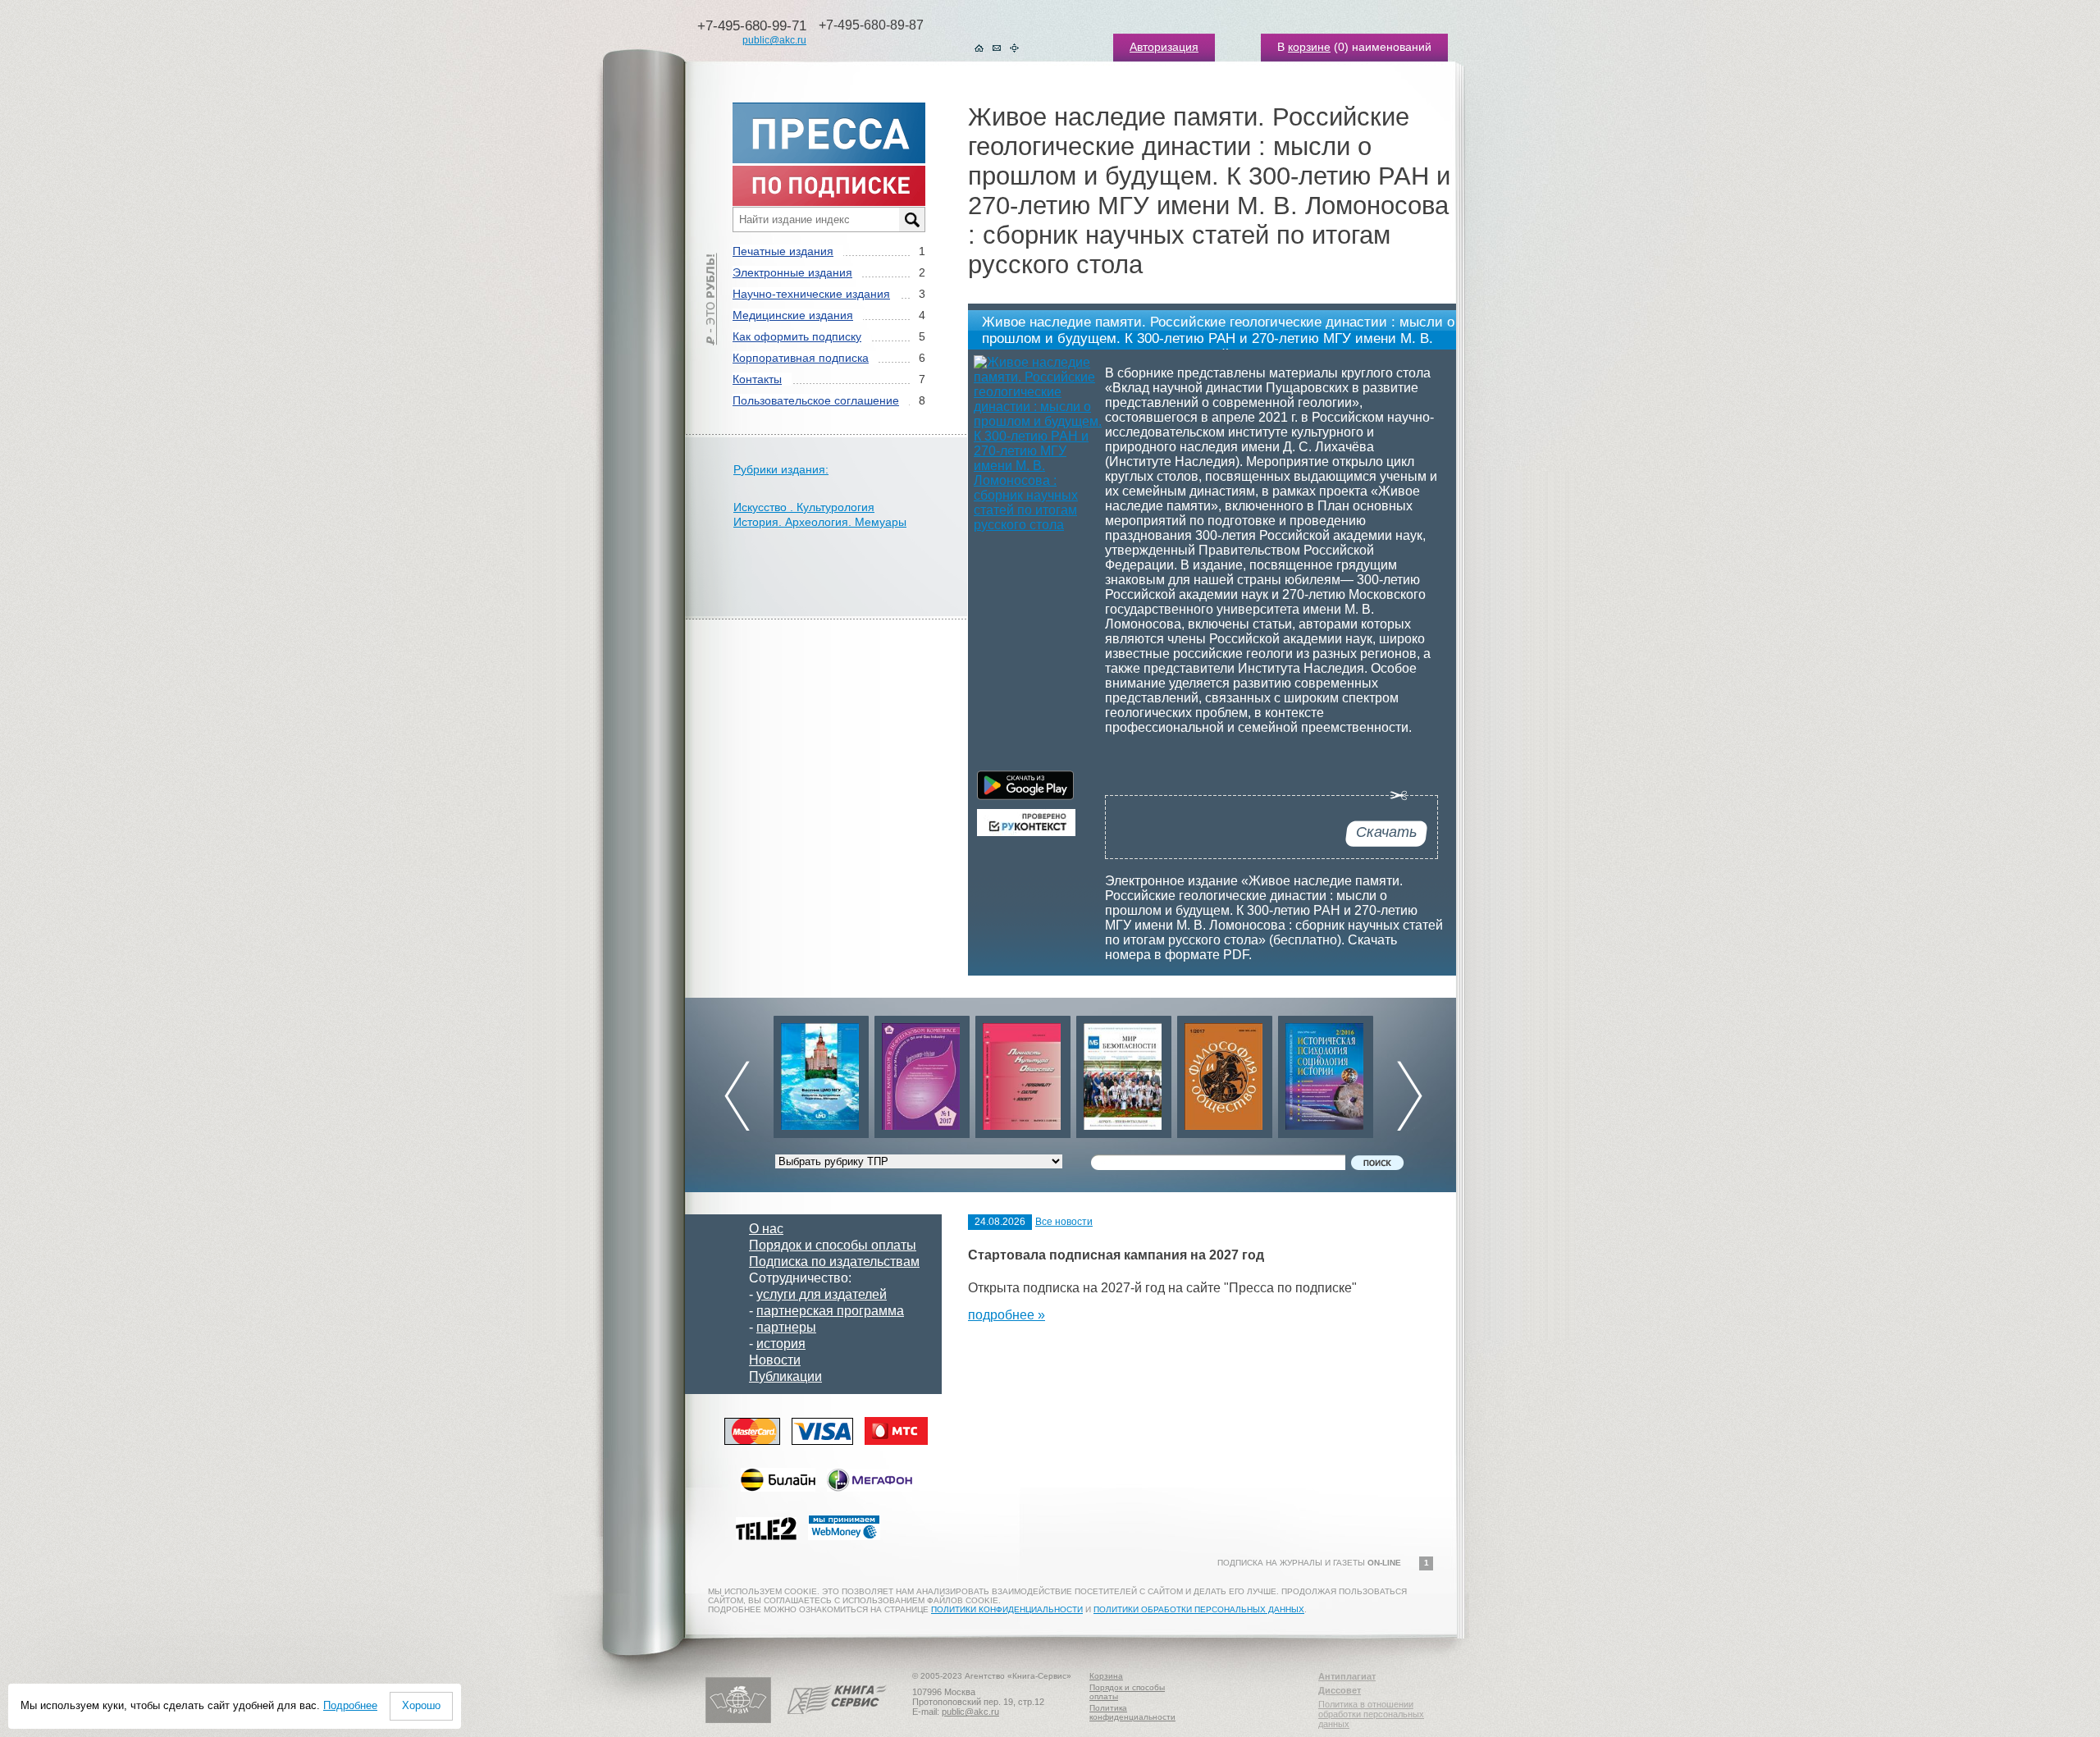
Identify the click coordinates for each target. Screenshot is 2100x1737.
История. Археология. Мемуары (820, 522)
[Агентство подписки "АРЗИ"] (738, 1720)
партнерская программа (830, 1311)
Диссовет (1340, 1690)
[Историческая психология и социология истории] (1225, 1073)
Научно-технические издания (811, 294)
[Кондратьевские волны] (1326, 1073)
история (781, 1344)
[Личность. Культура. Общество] (922, 1073)
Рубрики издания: (781, 469)
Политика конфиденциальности (1132, 1712)
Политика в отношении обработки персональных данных (1371, 1714)
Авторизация (1164, 47)
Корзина (1106, 1676)
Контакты (757, 379)
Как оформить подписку (797, 336)
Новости (775, 1360)
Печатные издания (783, 251)
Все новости (1064, 1222)
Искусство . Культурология (804, 507)
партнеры (786, 1327)
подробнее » (1007, 1315)
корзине (1309, 47)
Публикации (785, 1376)
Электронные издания (792, 272)
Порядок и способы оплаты (833, 1245)
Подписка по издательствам (834, 1262)
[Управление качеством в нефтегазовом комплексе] (821, 1073)
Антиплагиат (1347, 1676)
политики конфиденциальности (1007, 1609)
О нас (766, 1229)
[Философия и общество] (1124, 1073)
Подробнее (350, 1705)
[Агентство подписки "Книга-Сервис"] (837, 1720)
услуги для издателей (822, 1294)
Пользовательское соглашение (816, 400)
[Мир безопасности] (1023, 1073)
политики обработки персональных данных (1199, 1609)
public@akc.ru (774, 40)
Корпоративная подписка (801, 358)
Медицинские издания (793, 315)
